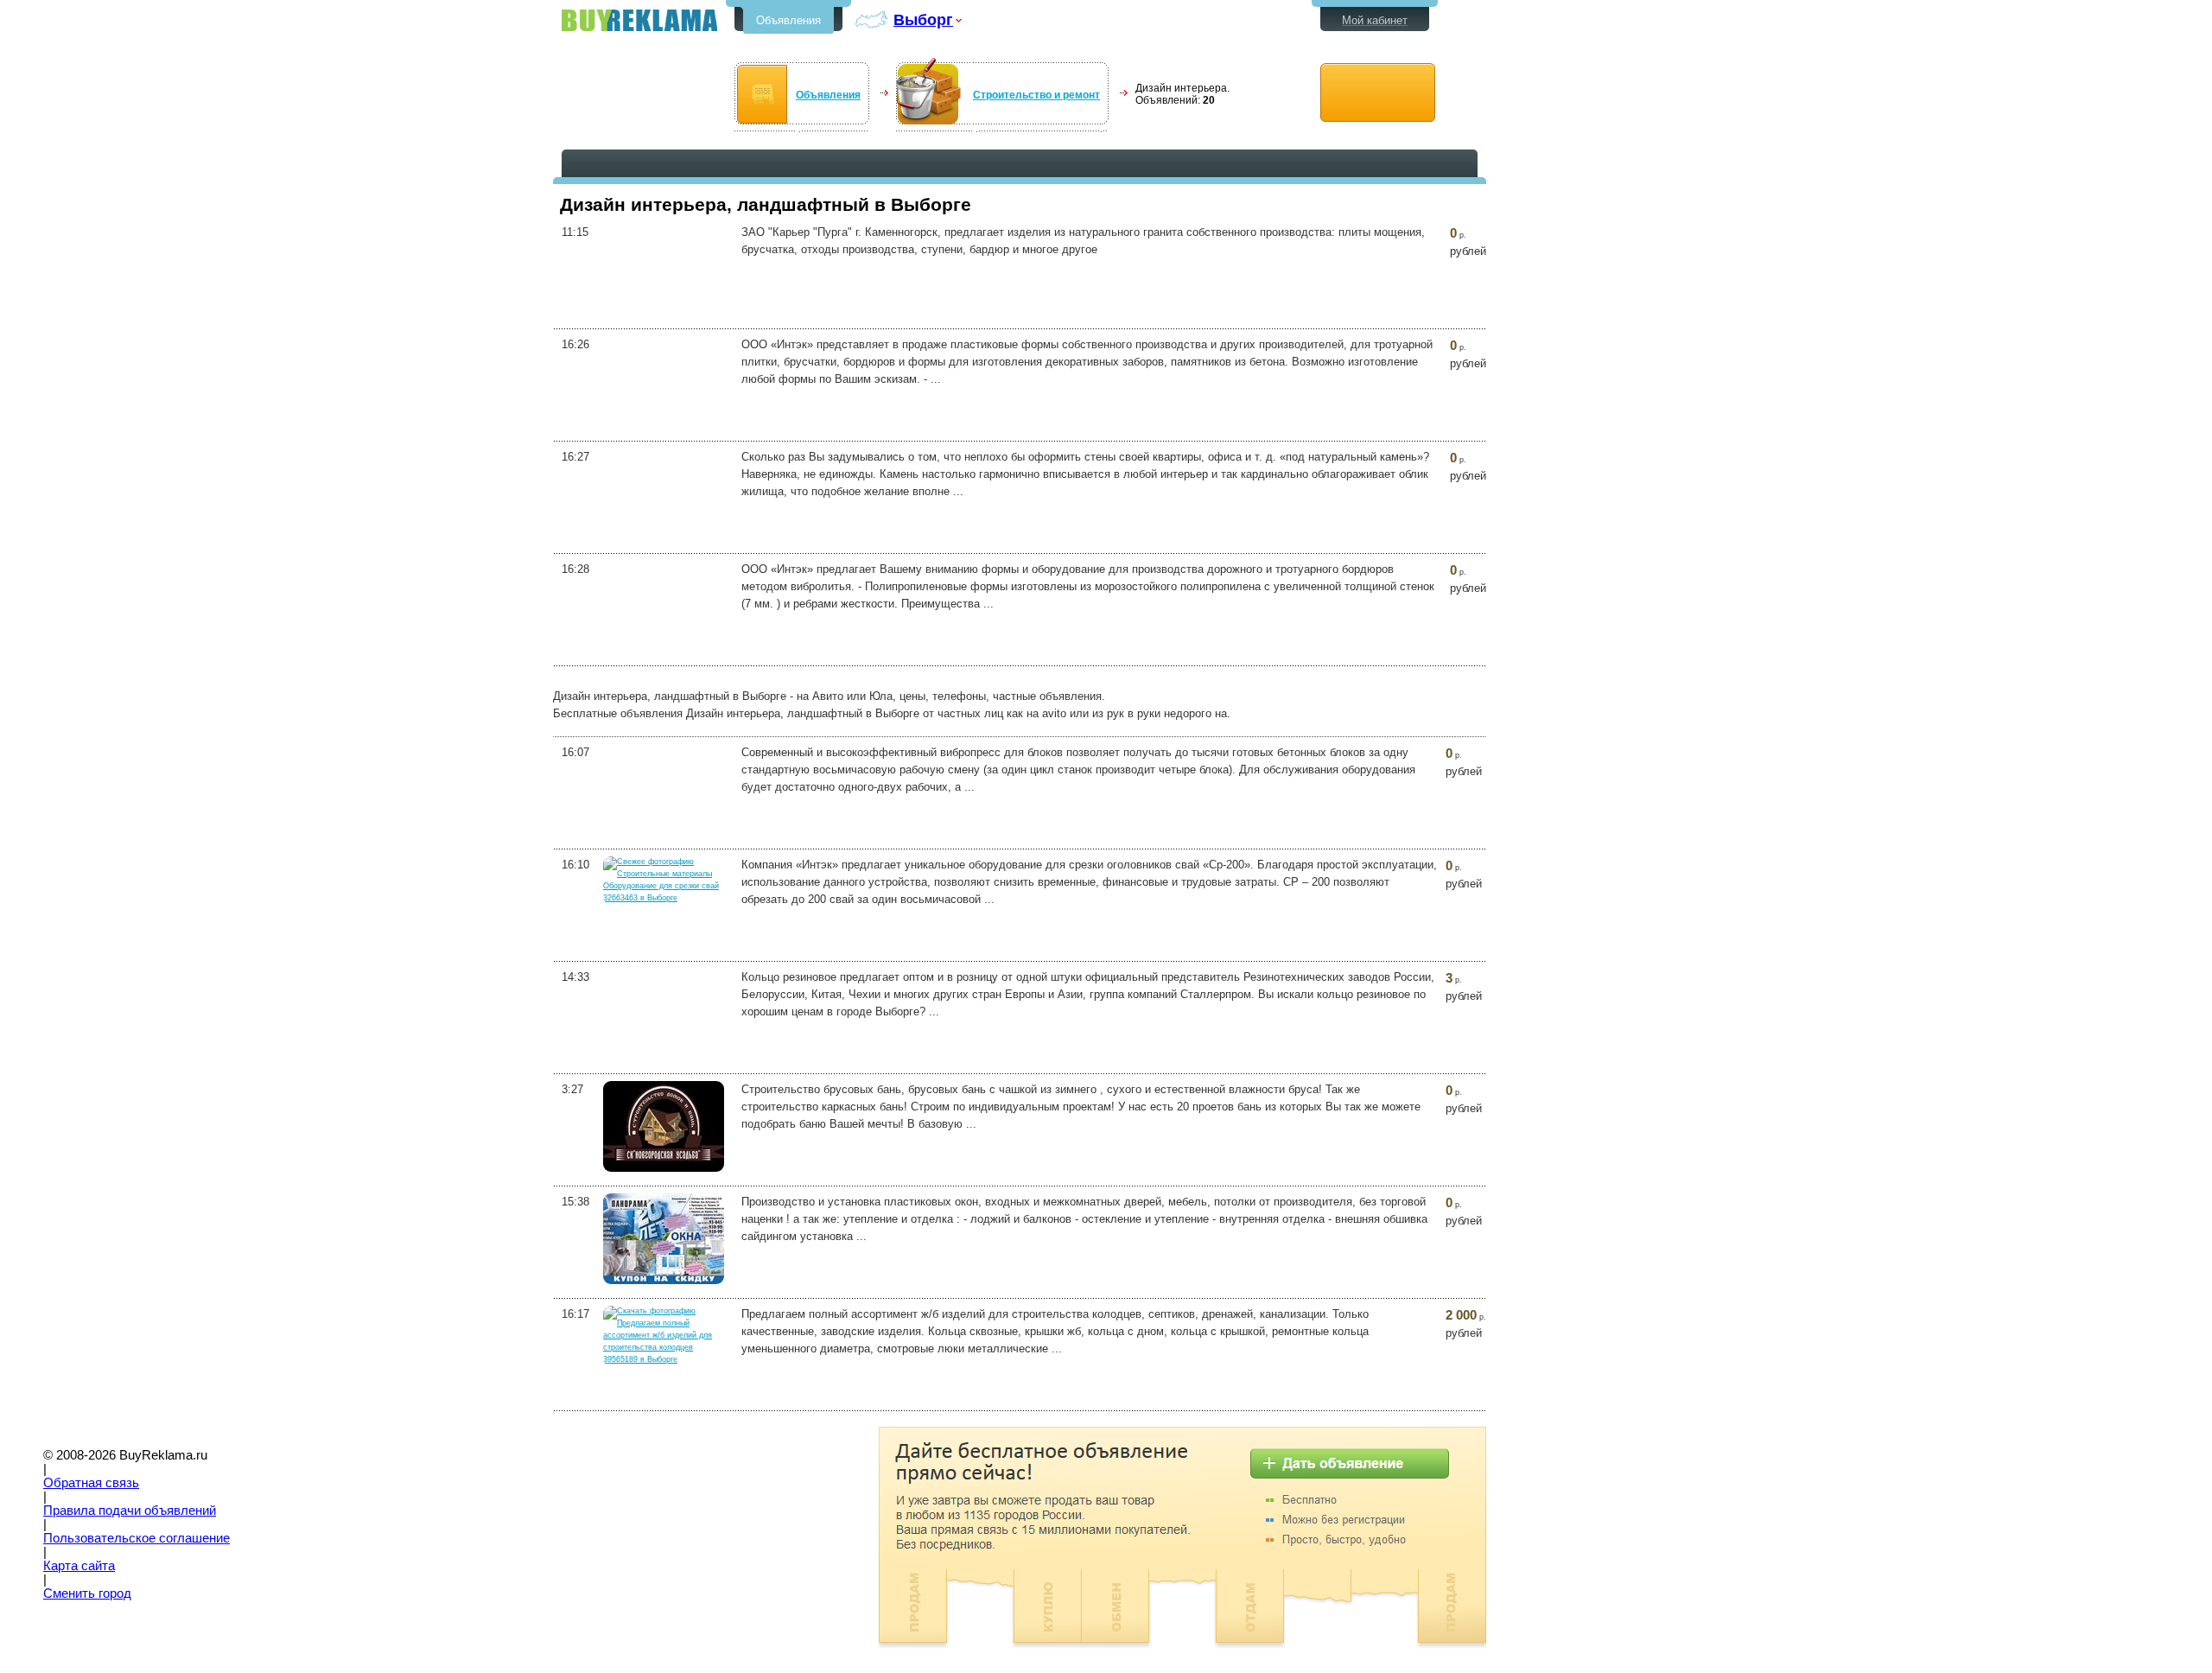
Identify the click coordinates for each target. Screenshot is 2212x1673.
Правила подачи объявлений (130, 1511)
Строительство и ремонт (1036, 95)
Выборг (923, 19)
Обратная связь (91, 1483)
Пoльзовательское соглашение (137, 1538)
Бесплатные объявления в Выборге (639, 20)
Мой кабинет (1375, 20)
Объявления (788, 20)
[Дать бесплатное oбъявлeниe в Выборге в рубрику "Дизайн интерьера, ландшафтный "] (1378, 93)
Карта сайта (79, 1566)
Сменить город (87, 1593)
